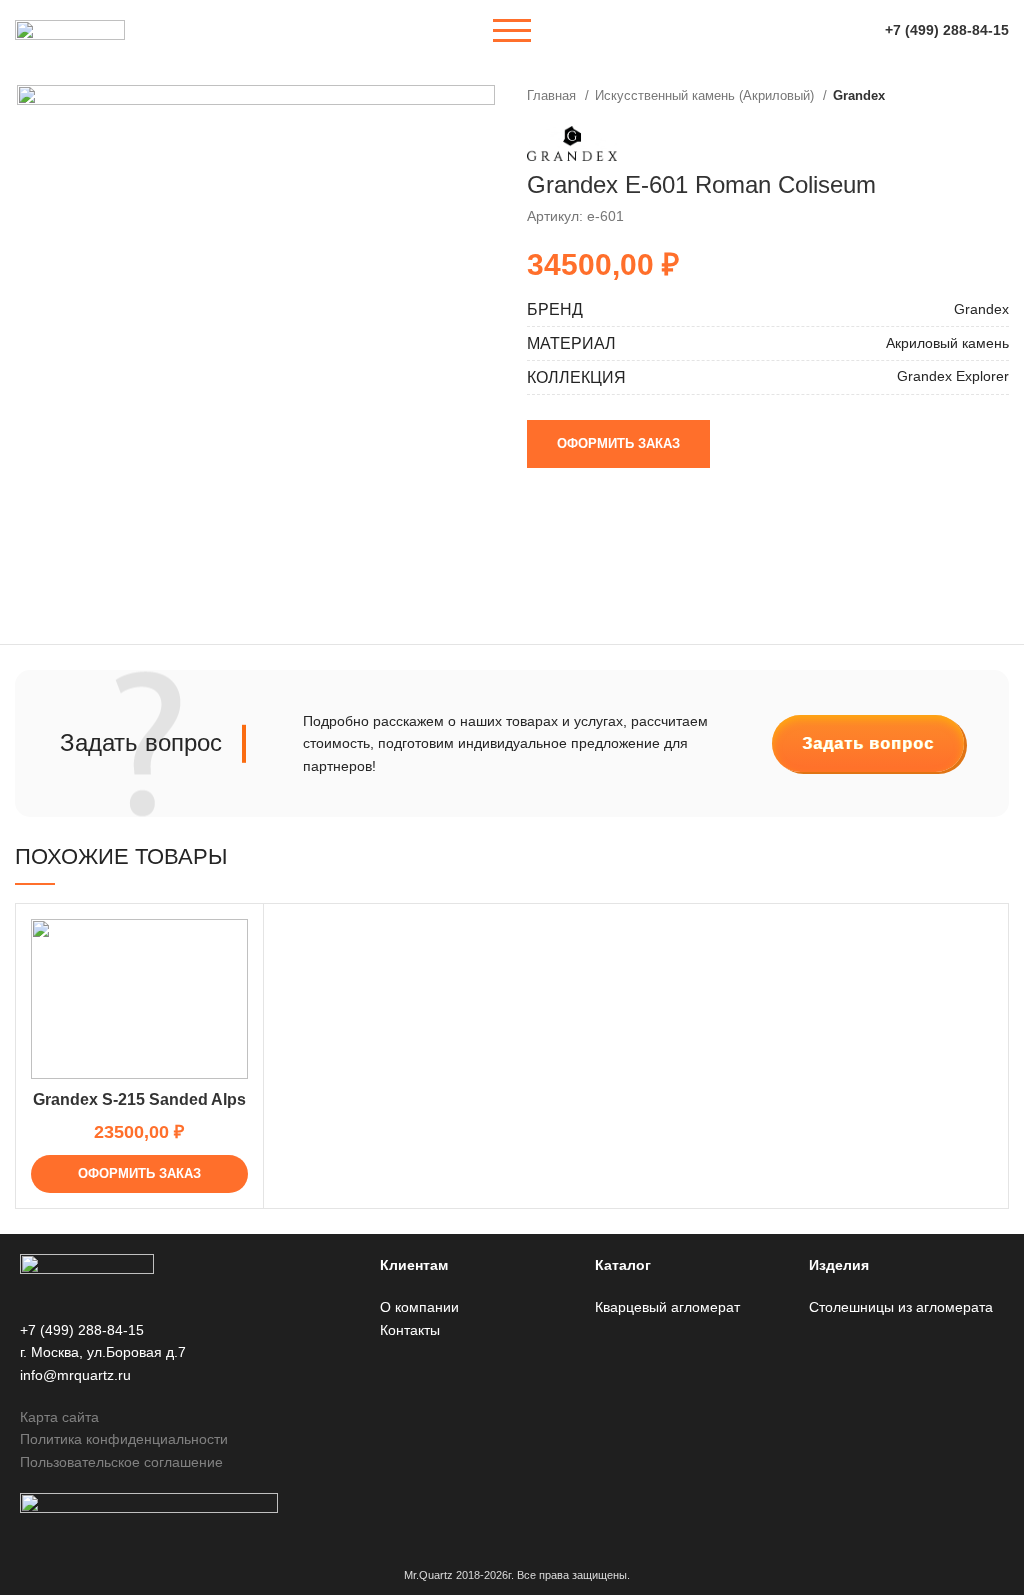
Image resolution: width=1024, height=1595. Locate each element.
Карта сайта (59, 1417)
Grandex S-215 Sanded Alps (139, 1099)
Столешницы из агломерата (901, 1307)
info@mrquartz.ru (75, 1375)
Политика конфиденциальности (124, 1439)
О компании (419, 1307)
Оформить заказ (618, 443)
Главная (553, 95)
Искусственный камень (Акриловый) (706, 95)
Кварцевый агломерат (667, 1307)
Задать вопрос (868, 743)
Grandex (859, 95)
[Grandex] (572, 143)
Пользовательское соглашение (121, 1462)
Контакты (410, 1330)
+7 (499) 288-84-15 (947, 30)
